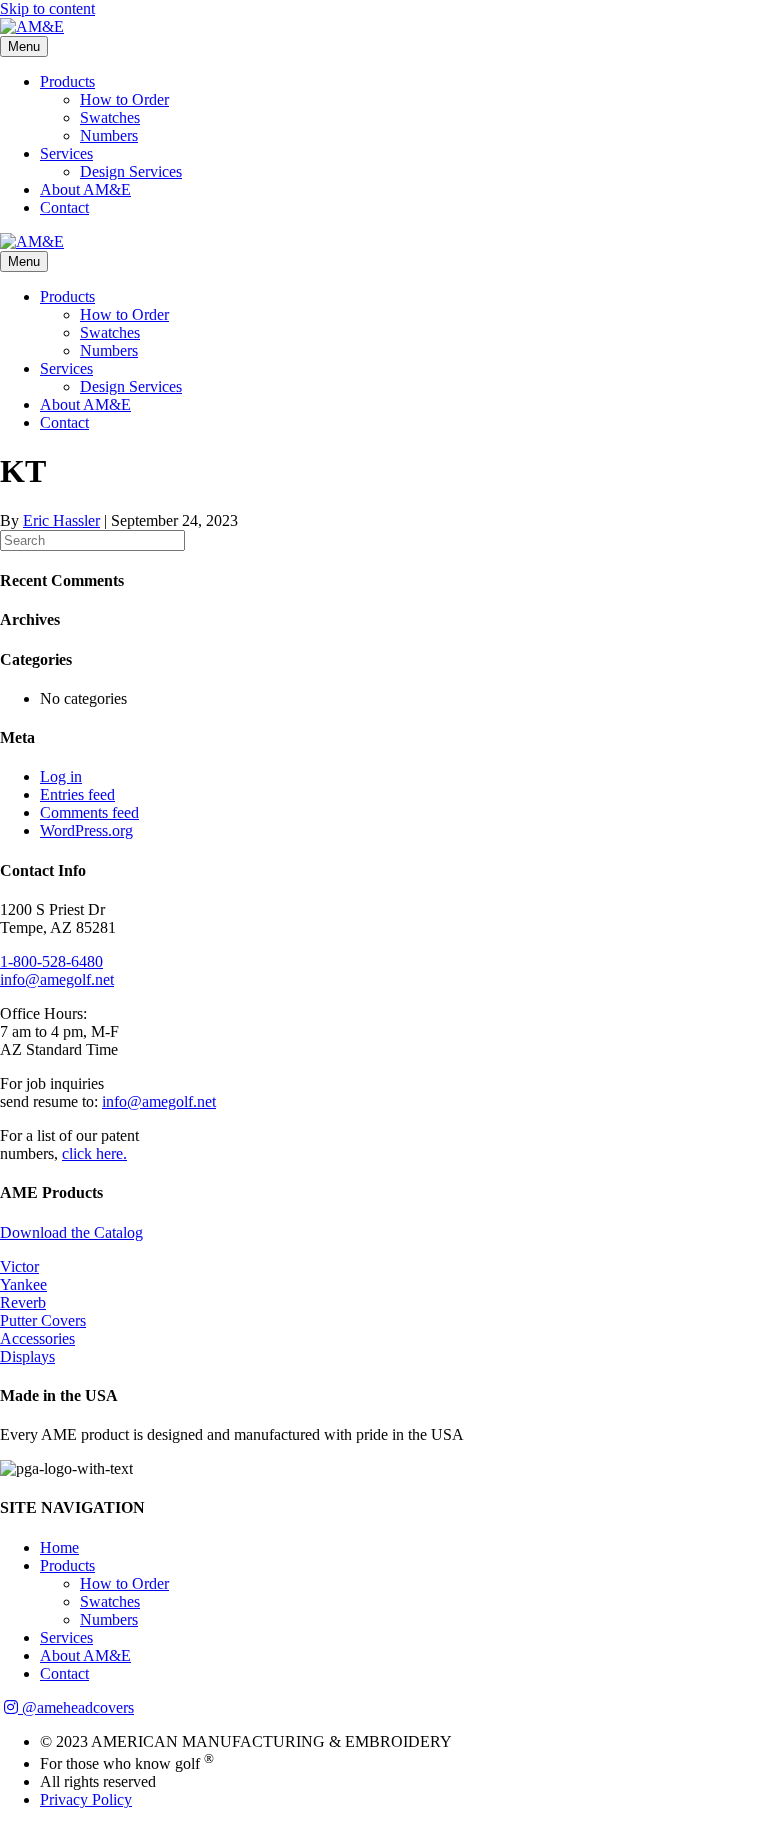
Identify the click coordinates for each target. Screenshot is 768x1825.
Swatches (110, 117)
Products (67, 81)
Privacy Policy (86, 1799)
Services (66, 153)
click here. (94, 1153)
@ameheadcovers (76, 1707)
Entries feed (77, 794)
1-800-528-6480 (51, 961)
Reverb (23, 1302)
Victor (19, 1266)
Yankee (23, 1284)
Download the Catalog (71, 1232)
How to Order (124, 99)
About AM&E (85, 189)
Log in (61, 776)
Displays (27, 1356)
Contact (64, 207)
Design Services (131, 171)
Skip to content (47, 8)
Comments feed (89, 812)
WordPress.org (86, 830)
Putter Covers (43, 1320)
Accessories (37, 1338)
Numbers (109, 135)
